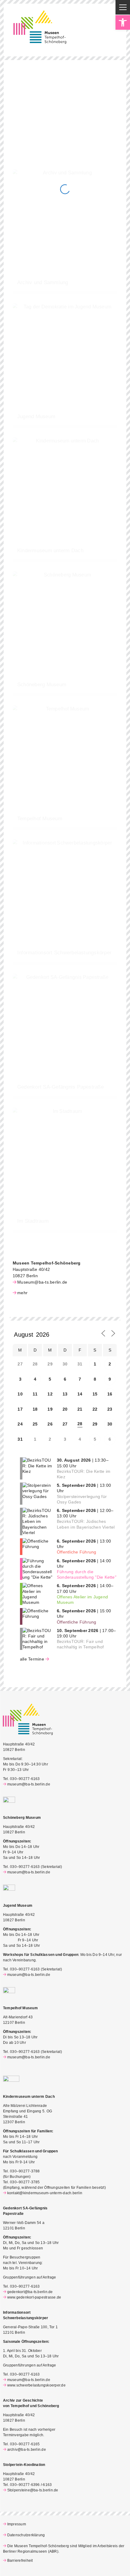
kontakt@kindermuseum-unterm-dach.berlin (45, 2193)
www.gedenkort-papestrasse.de (34, 2297)
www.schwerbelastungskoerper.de (36, 2385)
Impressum (17, 2524)
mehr (22, 1293)
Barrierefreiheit (20, 2561)
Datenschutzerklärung (26, 2535)
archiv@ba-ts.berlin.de (27, 2450)
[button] (123, 22)
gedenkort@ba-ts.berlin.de (30, 2292)
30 (110, 1424)
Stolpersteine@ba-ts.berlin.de (33, 2490)
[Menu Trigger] (123, 7)
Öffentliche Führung (77, 1552)
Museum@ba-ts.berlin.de (42, 1282)
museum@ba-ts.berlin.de (29, 1784)
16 (110, 1394)
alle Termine (32, 1659)
